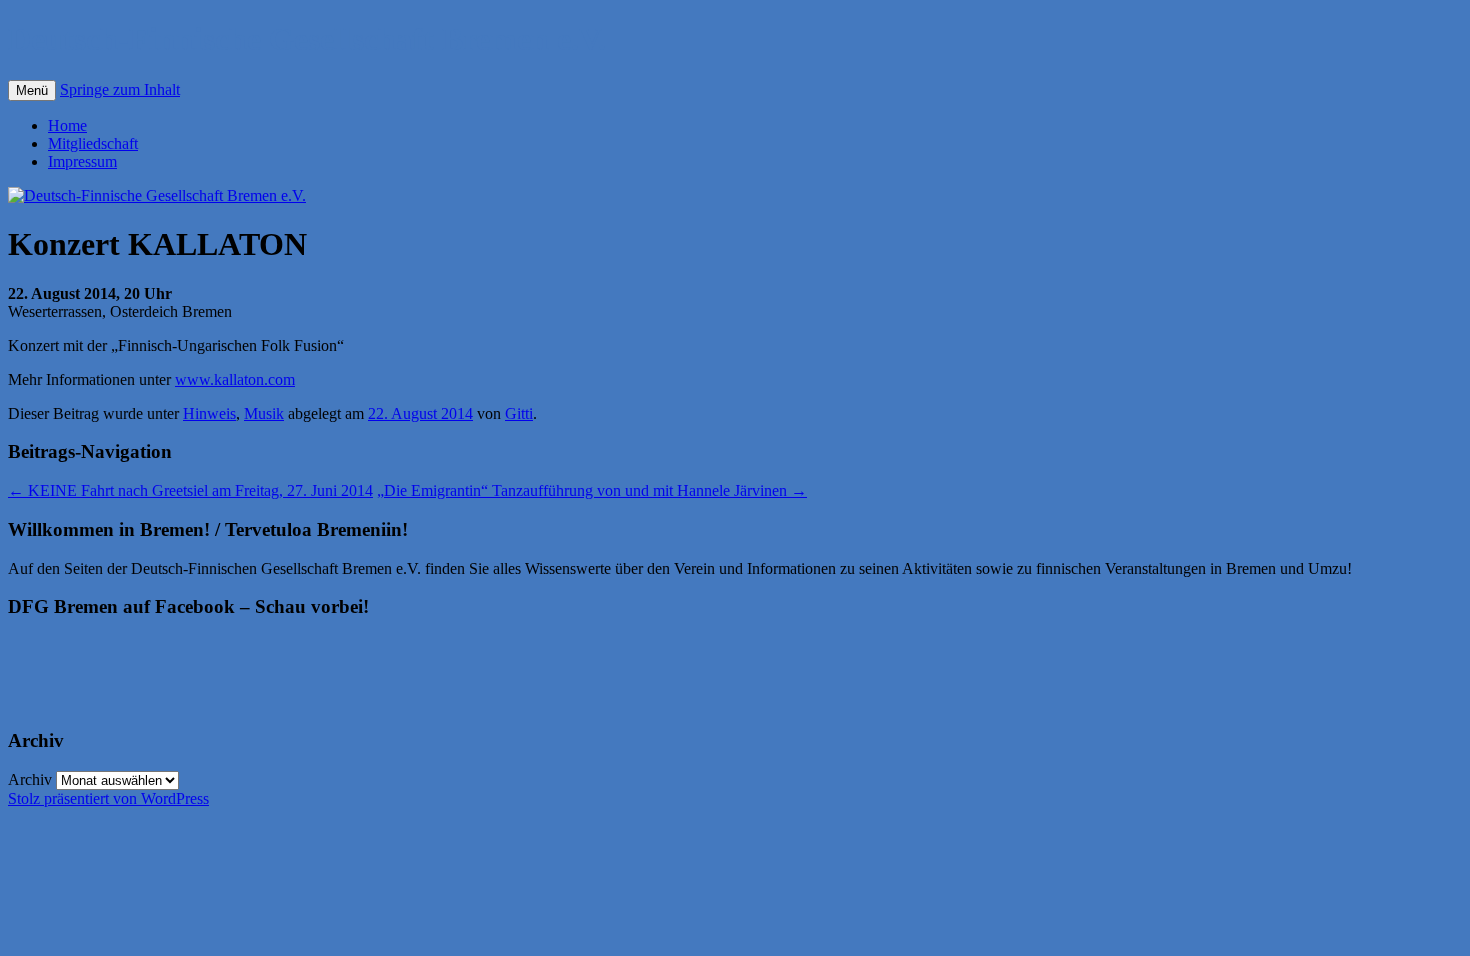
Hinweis (209, 413)
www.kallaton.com (235, 379)
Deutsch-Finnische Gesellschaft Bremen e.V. (307, 39)
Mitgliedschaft (93, 143)
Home (67, 125)
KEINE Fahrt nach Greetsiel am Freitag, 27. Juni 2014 (190, 490)
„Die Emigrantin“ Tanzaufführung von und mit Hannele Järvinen (592, 490)
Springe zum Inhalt (120, 89)
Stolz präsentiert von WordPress (108, 798)
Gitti (519, 413)
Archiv (30, 779)
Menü (32, 90)
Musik (264, 413)
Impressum (82, 161)
